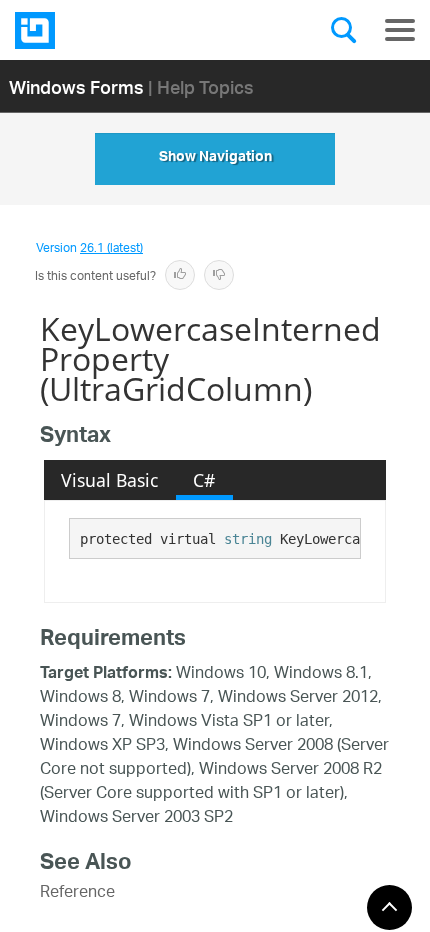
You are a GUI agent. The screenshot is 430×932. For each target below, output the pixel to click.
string (248, 539)
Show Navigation (215, 159)
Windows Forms (76, 86)
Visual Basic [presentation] (109, 480)
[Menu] (400, 30)
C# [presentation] (204, 480)
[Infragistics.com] (115, 30)
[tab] (110, 480)
